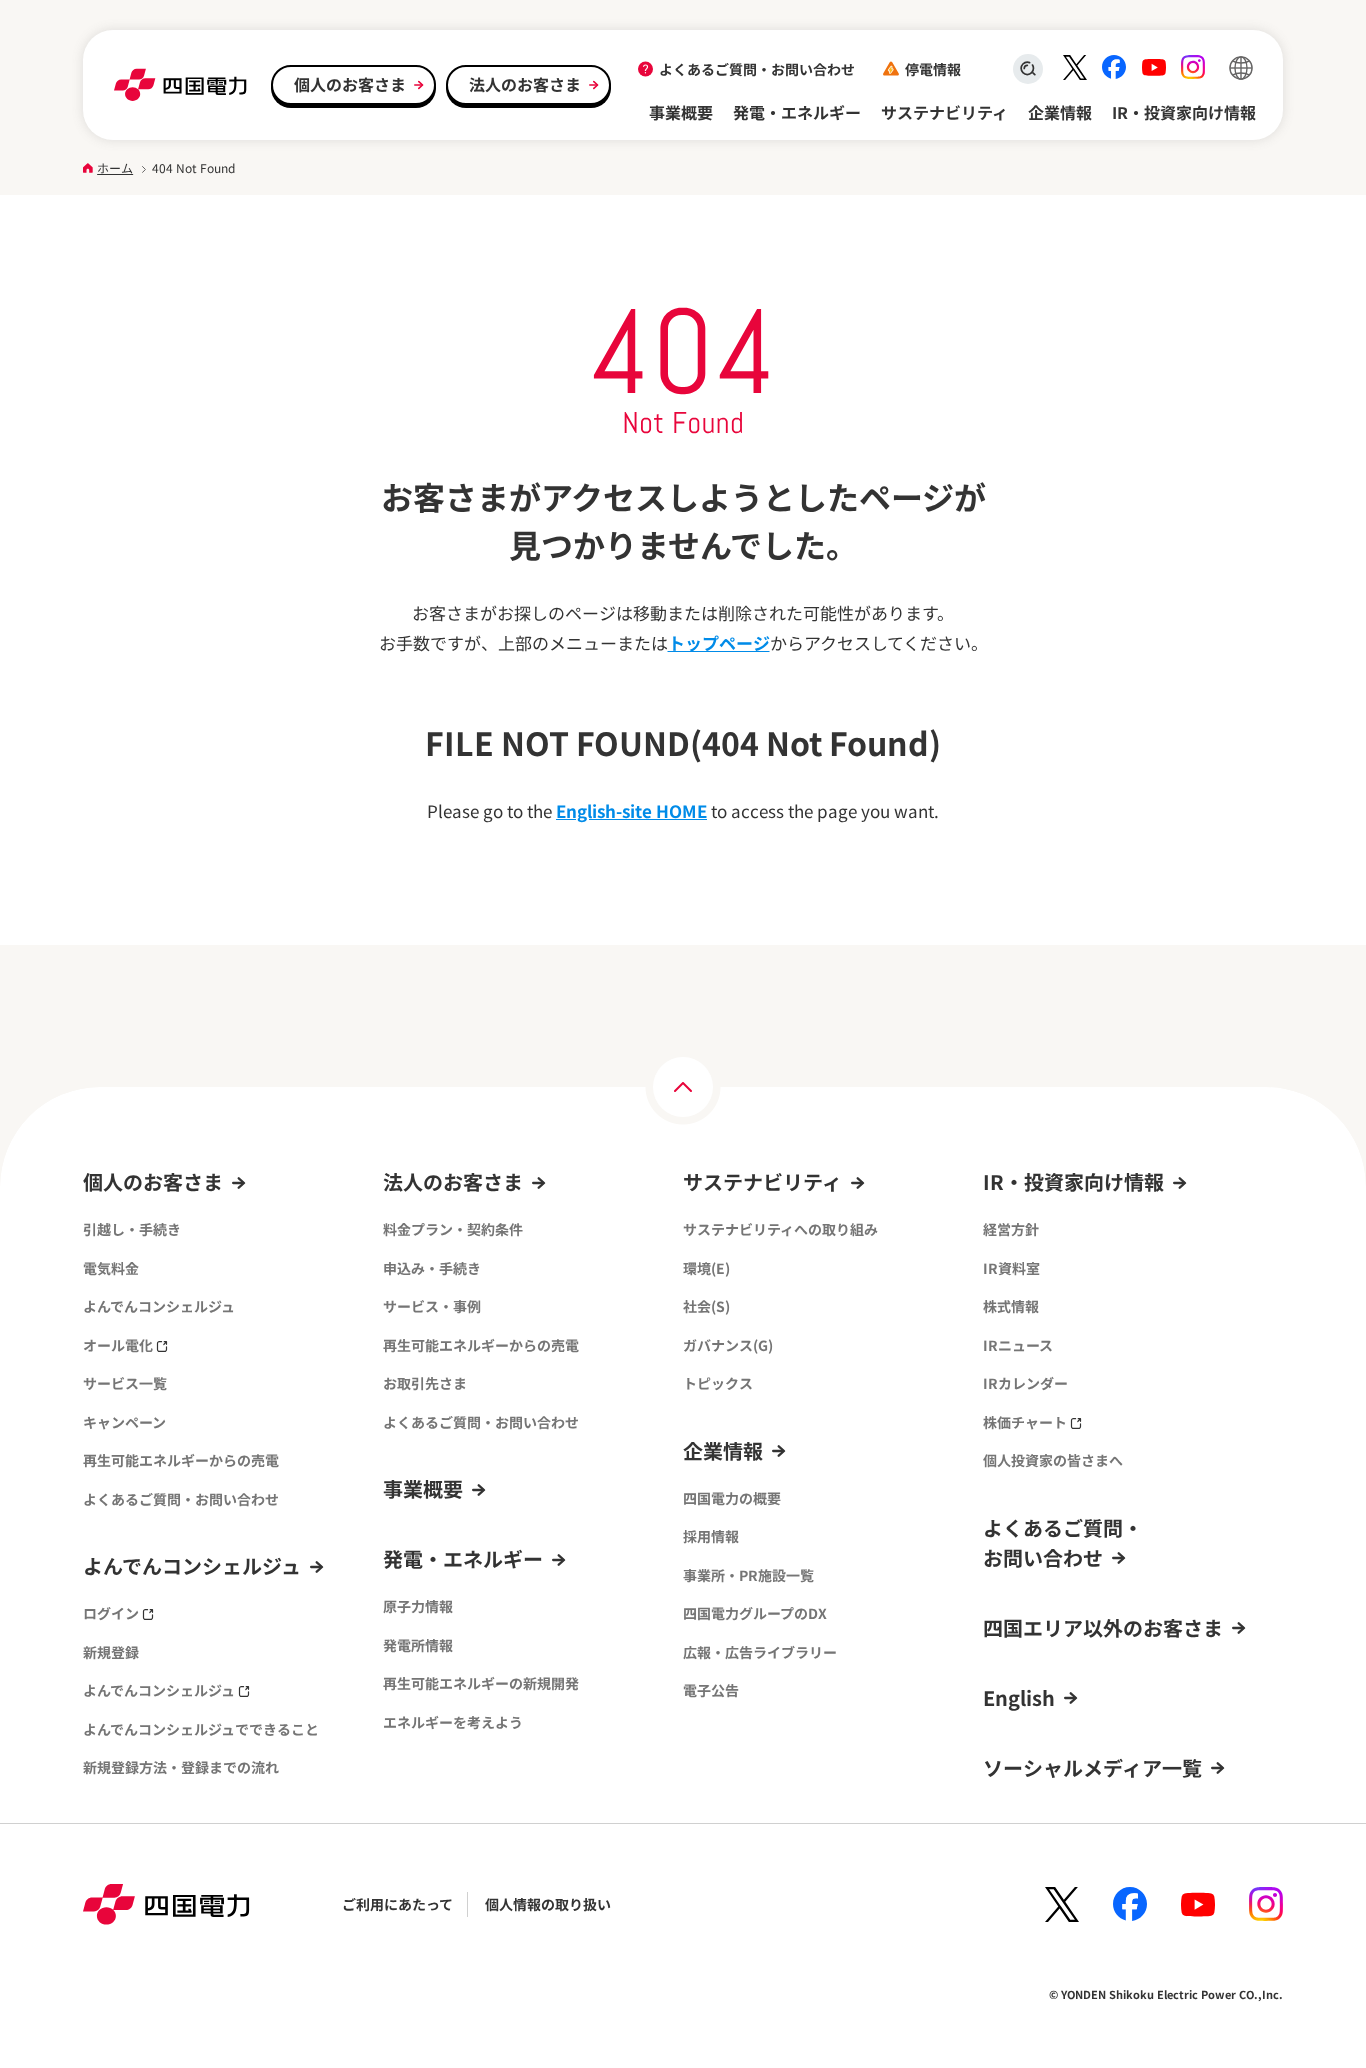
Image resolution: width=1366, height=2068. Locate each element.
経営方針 (1011, 1229)
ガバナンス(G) (728, 1345)
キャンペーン (124, 1422)
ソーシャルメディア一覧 (1092, 1767)
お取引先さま (425, 1383)
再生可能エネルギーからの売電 (181, 1460)
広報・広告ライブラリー (760, 1652)
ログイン (111, 1613)
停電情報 (933, 69)
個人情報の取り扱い (548, 1904)
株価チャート (1025, 1422)
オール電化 (118, 1345)
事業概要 (681, 112)
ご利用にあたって (397, 1904)
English (1019, 1697)
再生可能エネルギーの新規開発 (481, 1683)
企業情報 (1060, 112)
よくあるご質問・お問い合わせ (757, 69)
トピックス (718, 1383)
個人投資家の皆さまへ (1053, 1460)
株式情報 (1011, 1306)
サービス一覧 (125, 1383)
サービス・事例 (432, 1306)
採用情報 (711, 1536)
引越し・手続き (132, 1229)
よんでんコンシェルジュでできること (201, 1729)
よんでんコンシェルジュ (159, 1306)
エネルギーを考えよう (453, 1722)
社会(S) (706, 1306)
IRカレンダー (1025, 1383)
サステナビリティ (944, 112)
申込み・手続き (432, 1268)
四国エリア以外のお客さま (1103, 1627)
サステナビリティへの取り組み (780, 1229)
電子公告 (711, 1690)
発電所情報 (418, 1645)
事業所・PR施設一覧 (748, 1575)
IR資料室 (1011, 1268)
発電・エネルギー (797, 112)
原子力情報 (418, 1606)
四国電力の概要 (732, 1498)
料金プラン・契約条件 (453, 1229)
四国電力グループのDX (755, 1613)
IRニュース (1018, 1345)
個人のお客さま (350, 84)
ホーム (115, 167)
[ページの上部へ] (683, 1087)
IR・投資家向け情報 (1184, 112)
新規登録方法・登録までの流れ (181, 1767)
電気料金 (111, 1268)
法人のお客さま (525, 84)
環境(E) (706, 1268)
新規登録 (111, 1652)
